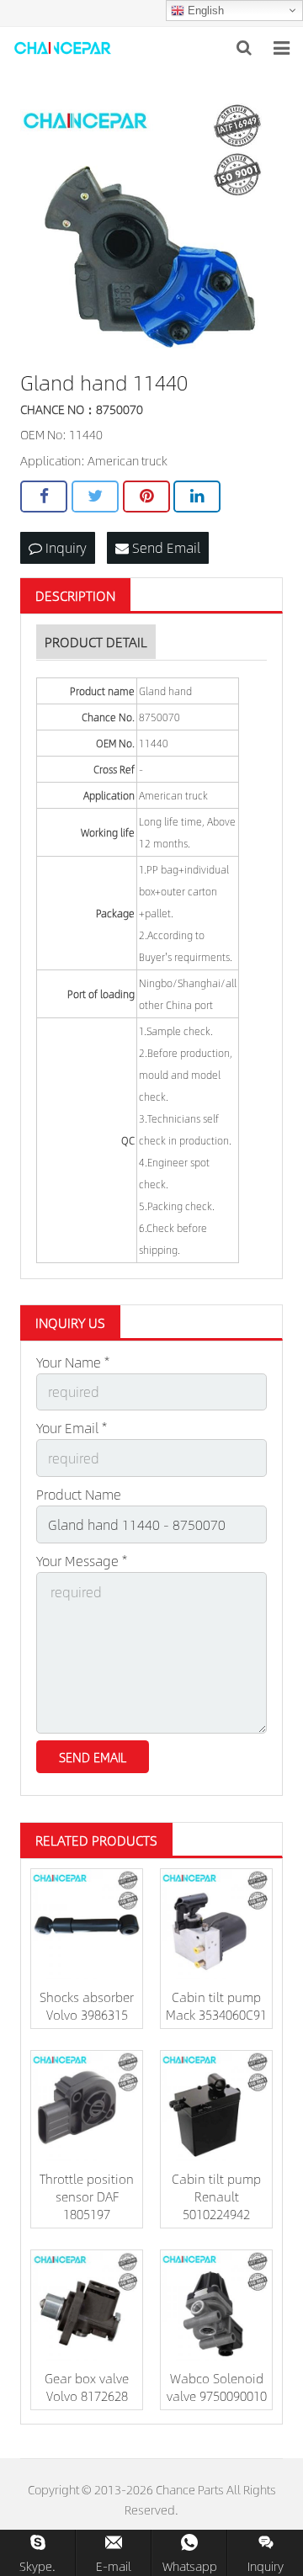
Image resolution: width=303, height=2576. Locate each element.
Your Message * (82, 1561)
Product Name (79, 1494)
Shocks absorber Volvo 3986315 (87, 2005)
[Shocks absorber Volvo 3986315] (87, 1925)
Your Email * (72, 1428)
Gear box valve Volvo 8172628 (87, 2387)
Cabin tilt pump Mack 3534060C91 (216, 2005)
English (204, 11)
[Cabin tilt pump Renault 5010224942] (216, 2106)
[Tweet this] (95, 497)
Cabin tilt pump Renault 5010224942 (216, 2196)
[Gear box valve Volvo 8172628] (87, 2306)
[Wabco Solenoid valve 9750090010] (216, 2306)
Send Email (165, 547)
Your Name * (73, 1362)
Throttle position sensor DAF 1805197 (87, 2196)
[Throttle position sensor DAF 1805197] (87, 2106)
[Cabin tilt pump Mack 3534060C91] (216, 1925)
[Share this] (44, 497)
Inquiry (64, 547)
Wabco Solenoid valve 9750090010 (217, 2387)
